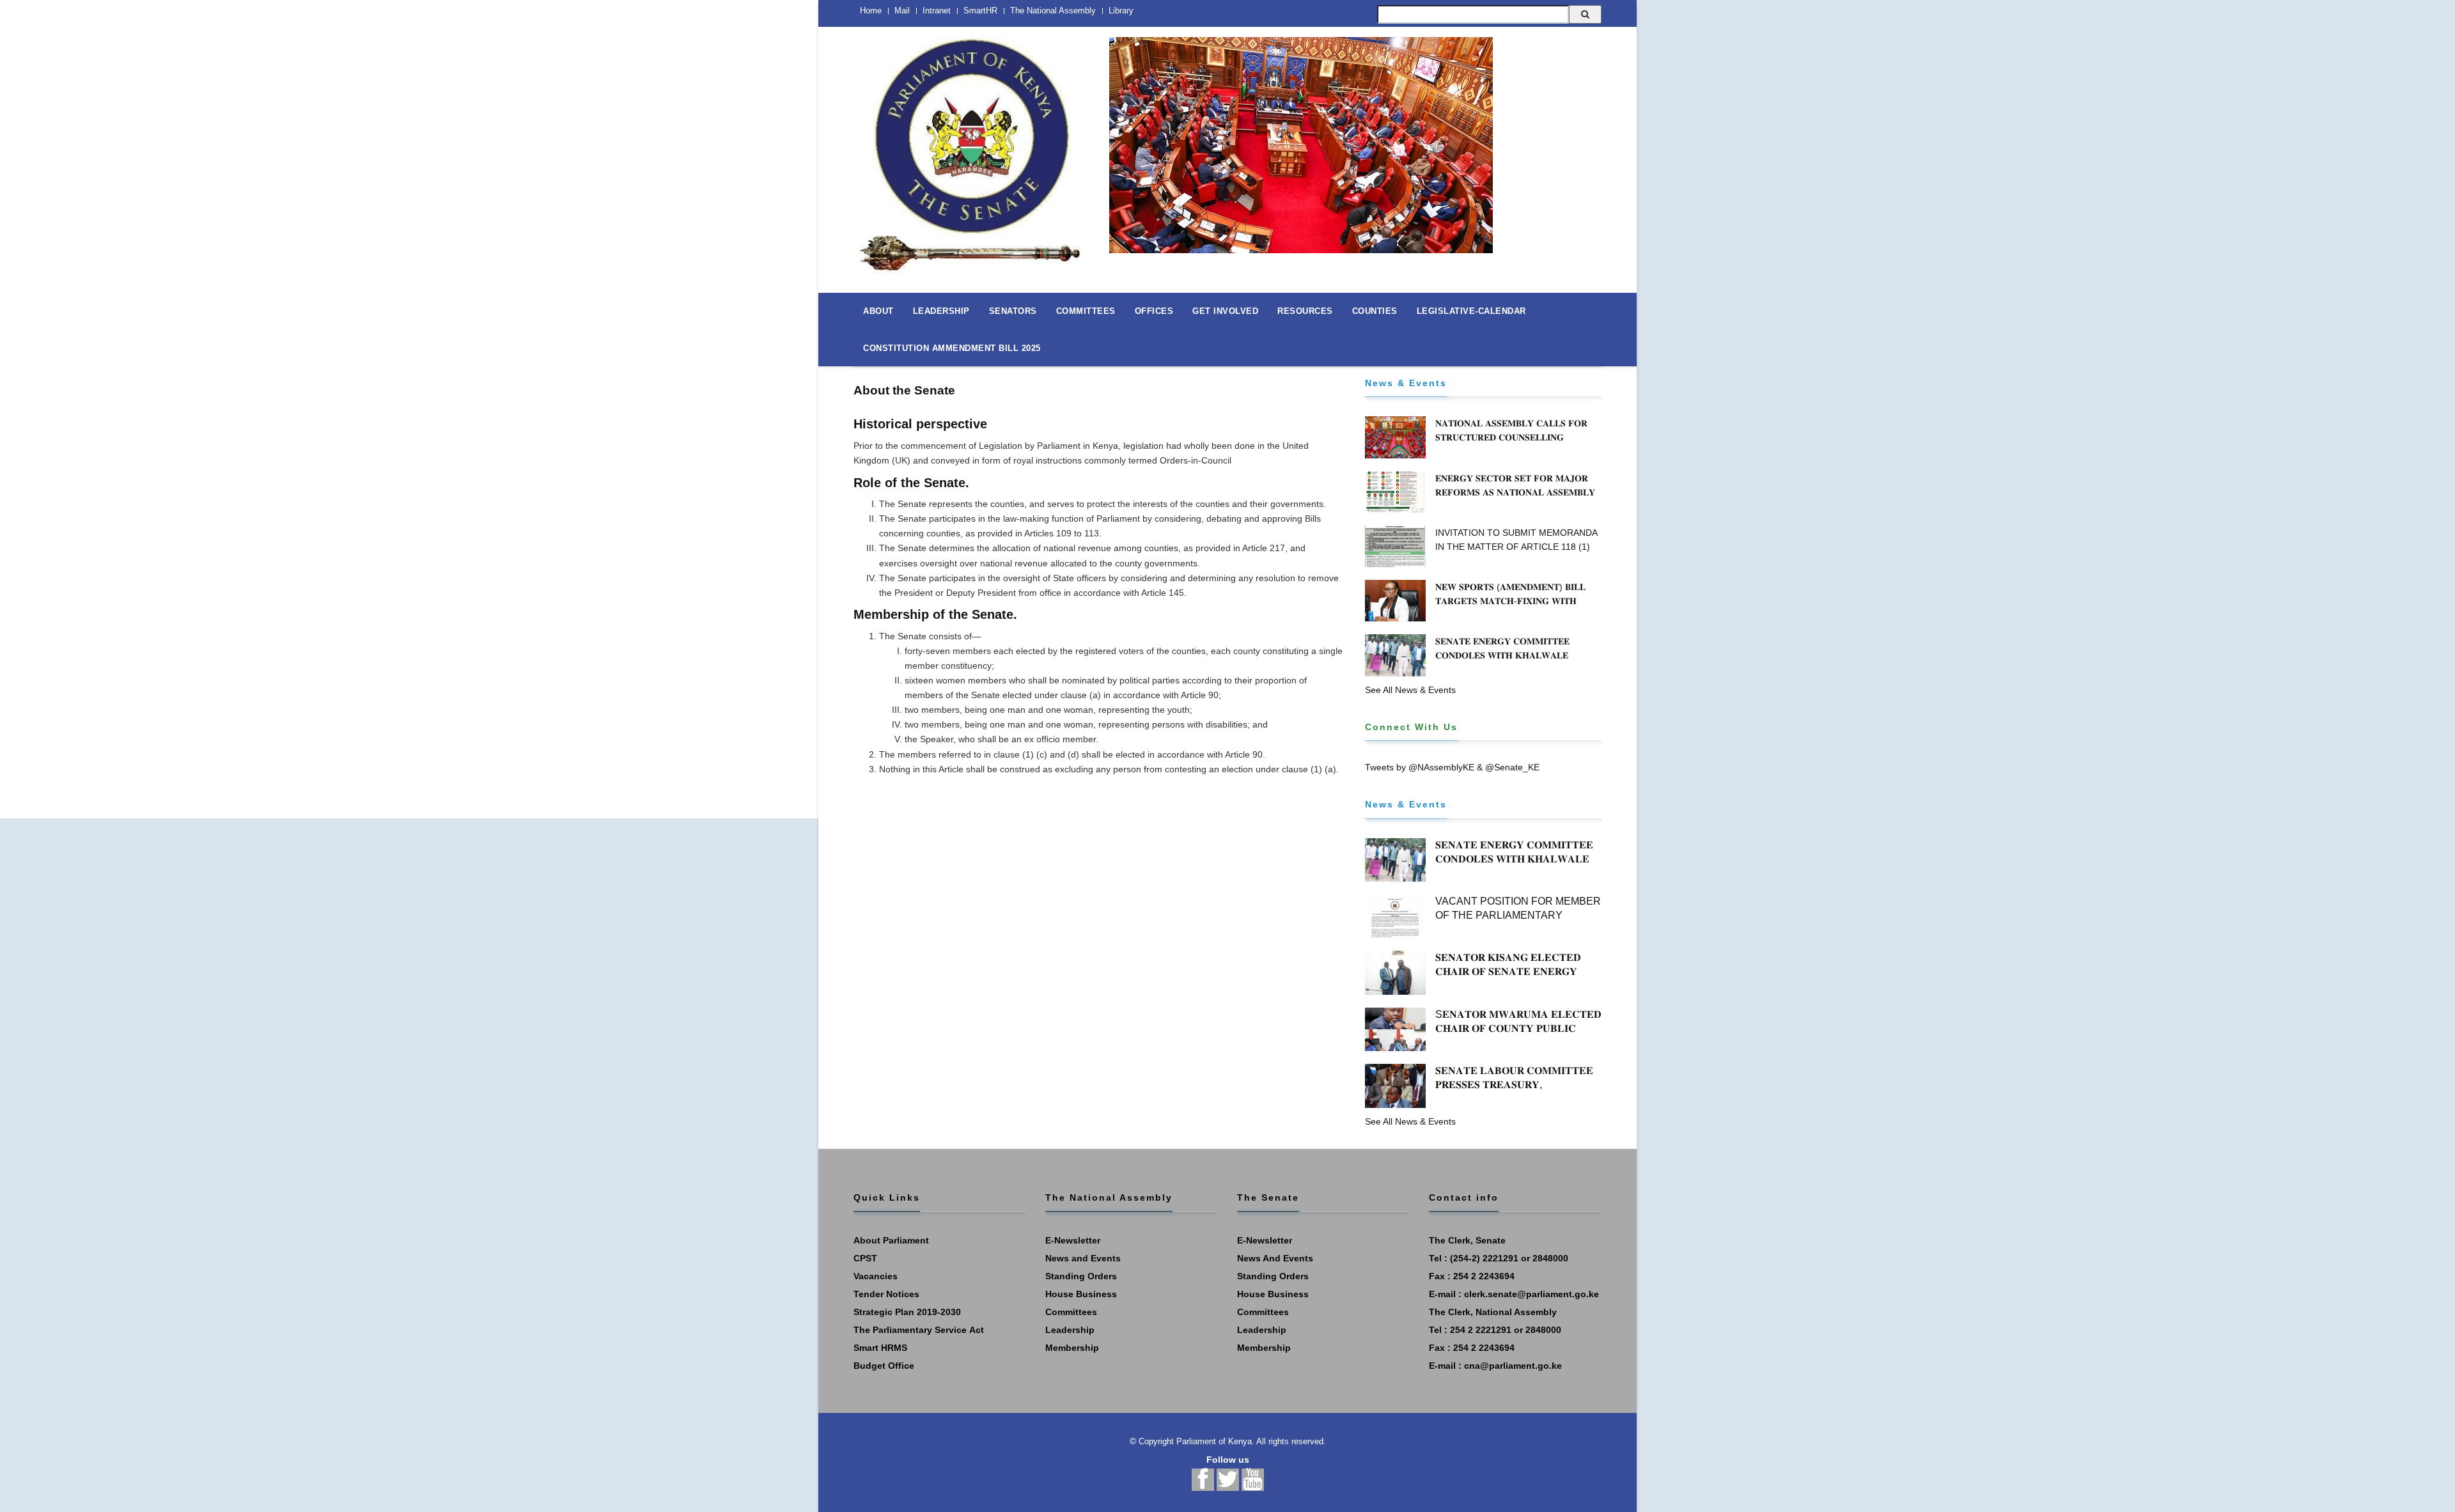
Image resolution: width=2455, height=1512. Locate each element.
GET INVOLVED (1225, 311)
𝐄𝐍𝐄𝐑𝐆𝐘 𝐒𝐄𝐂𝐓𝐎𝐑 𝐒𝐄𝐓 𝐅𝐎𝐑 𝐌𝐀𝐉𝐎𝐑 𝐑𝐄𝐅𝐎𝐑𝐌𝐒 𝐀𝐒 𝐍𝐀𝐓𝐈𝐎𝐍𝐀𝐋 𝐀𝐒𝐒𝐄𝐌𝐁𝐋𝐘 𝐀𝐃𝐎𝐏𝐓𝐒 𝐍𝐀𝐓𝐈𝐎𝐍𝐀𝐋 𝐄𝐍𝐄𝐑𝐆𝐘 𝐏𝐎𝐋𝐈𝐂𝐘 (1517, 492)
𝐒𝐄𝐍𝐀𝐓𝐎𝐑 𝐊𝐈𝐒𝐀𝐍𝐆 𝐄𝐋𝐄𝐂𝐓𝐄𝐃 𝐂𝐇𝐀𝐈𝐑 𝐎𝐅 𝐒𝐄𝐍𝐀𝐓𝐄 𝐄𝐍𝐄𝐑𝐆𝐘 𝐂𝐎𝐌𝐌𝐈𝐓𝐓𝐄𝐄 (1508, 971)
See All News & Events (1410, 690)
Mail (902, 11)
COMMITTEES (1086, 311)
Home (871, 11)
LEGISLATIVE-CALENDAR (1471, 311)
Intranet (937, 11)
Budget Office (884, 1366)
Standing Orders (1081, 1276)
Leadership (1070, 1330)
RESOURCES (1305, 311)
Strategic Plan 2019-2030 (907, 1312)
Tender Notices (886, 1294)
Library (1121, 11)
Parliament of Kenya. (1215, 1441)
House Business (1081, 1294)
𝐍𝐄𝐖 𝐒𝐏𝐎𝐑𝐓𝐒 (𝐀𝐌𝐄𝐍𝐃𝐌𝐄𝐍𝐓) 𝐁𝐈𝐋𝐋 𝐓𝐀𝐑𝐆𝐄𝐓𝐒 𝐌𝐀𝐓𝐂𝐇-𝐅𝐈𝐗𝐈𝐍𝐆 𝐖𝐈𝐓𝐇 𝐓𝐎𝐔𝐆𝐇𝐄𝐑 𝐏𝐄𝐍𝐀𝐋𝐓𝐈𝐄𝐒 (1510, 601)
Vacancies (876, 1276)
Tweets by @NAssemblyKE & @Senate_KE (1452, 767)
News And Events (1275, 1258)
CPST (865, 1258)
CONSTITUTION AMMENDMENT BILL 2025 (952, 348)
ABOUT (878, 311)
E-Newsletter (1073, 1240)
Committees (1071, 1312)
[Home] (972, 148)
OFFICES (1154, 311)
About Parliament (891, 1240)
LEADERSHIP (941, 311)
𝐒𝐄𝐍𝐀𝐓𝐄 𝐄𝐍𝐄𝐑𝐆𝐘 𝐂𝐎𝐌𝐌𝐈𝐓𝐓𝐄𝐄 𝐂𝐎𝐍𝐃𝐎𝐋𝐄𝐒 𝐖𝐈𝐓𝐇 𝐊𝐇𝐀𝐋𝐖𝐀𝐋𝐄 (1502, 648)
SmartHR (980, 11)
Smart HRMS (880, 1348)
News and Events (1083, 1258)
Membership (1072, 1348)
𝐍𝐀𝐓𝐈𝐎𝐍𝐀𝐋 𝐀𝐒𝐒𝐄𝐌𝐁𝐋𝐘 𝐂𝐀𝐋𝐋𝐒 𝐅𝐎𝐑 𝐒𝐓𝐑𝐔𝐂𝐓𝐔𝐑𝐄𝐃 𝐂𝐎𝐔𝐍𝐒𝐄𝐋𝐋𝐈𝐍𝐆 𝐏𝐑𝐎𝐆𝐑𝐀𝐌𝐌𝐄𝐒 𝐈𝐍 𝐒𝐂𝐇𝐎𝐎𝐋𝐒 (1511, 437)
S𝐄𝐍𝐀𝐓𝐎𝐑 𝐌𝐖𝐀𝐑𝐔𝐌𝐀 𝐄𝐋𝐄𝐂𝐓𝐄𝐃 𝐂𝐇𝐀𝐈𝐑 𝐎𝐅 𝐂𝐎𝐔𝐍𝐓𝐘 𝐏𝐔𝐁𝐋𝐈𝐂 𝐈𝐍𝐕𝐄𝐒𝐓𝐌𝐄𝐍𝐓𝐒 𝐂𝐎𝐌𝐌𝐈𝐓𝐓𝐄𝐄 (1518, 1028)
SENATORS (1013, 311)
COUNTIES (1375, 311)
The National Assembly (1053, 11)
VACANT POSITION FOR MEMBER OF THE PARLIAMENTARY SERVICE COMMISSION (1518, 915)
